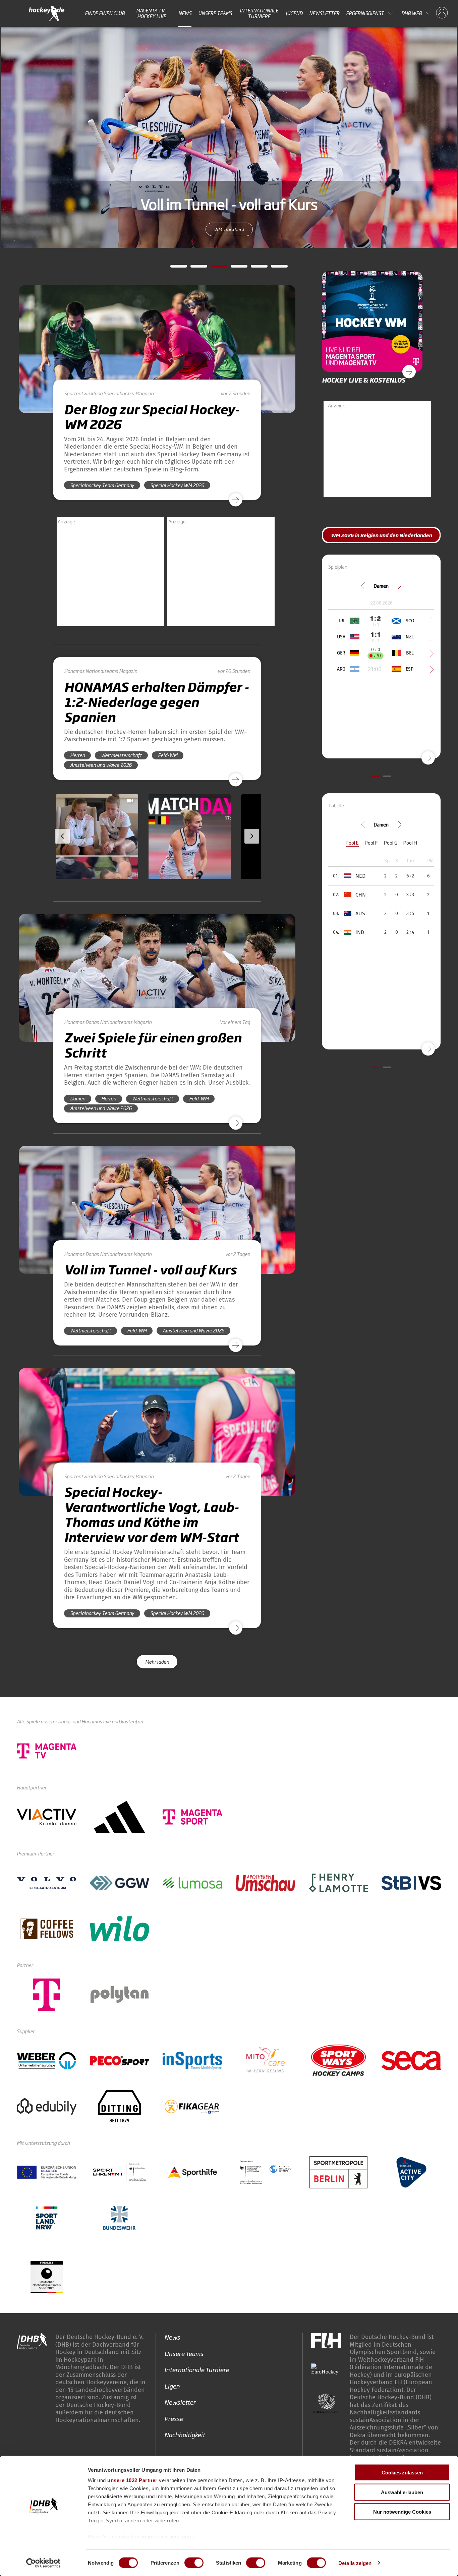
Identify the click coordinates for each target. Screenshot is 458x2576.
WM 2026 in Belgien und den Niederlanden (229, 238)
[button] (80, 856)
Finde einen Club (105, 13)
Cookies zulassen (402, 2473)
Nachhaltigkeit (185, 2435)
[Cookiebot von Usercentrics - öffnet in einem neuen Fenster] (43, 2563)
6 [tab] (274, 268)
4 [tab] (234, 268)
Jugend (294, 13)
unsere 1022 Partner (132, 2480)
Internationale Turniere (259, 13)
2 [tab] (194, 268)
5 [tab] (254, 268)
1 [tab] (174, 268)
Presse (174, 2418)
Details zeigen (355, 2563)
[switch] (194, 2563)
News (185, 13)
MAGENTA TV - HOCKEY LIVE (152, 13)
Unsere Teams (215, 13)
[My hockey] (442, 13)
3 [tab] (214, 268)
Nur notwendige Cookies (402, 2512)
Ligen (172, 2386)
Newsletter (324, 13)
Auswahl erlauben (402, 2492)
